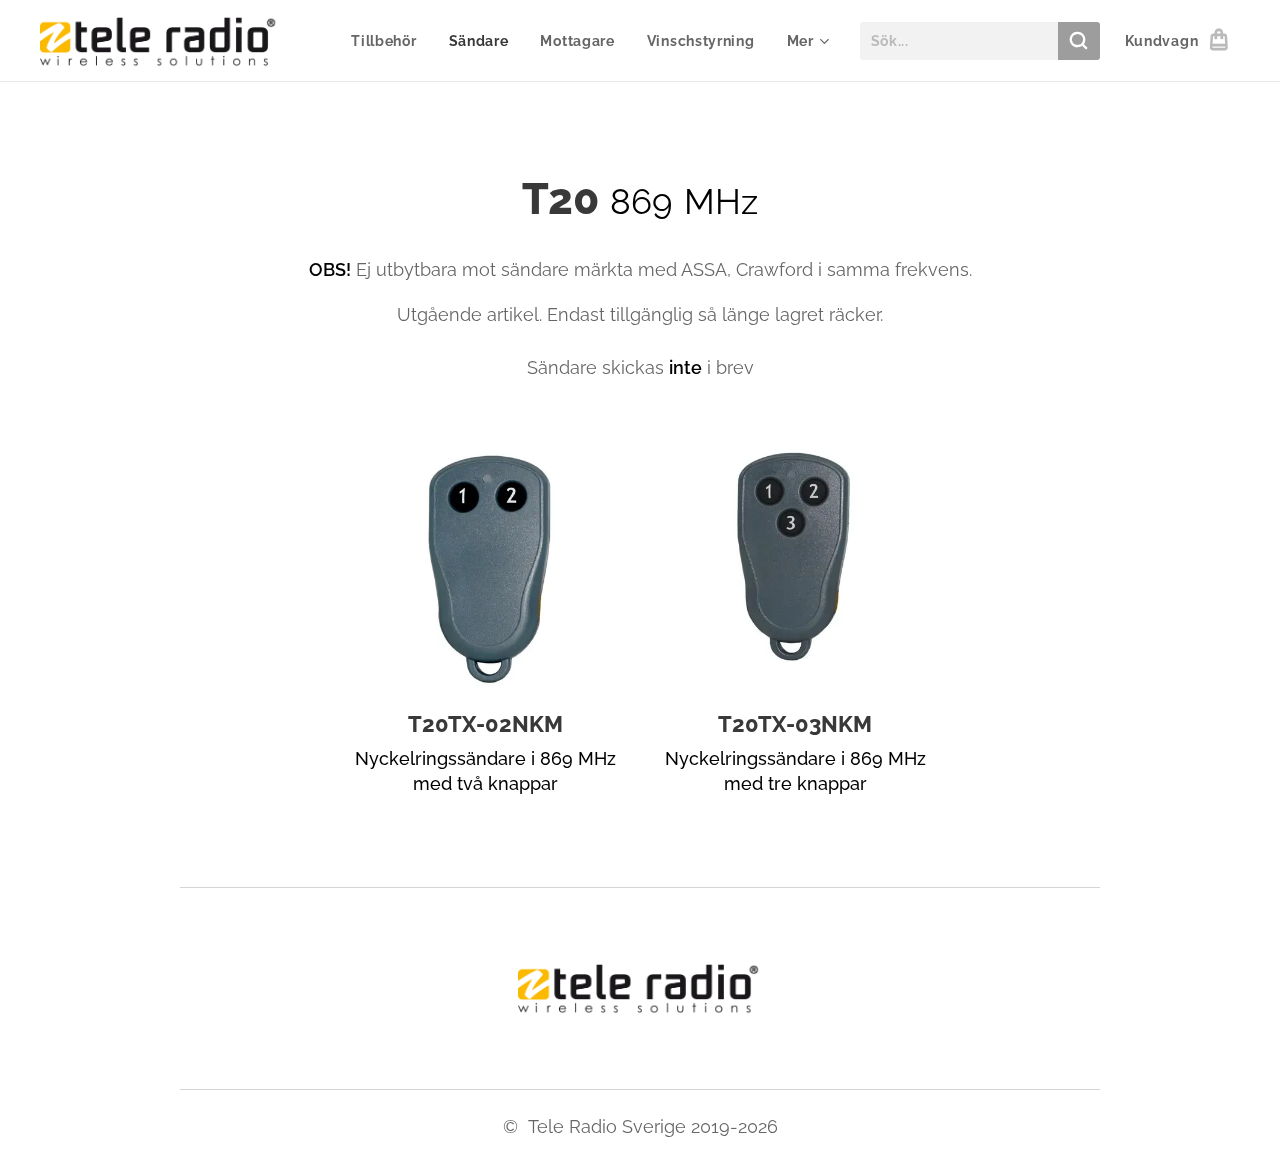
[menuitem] (389, 41)
